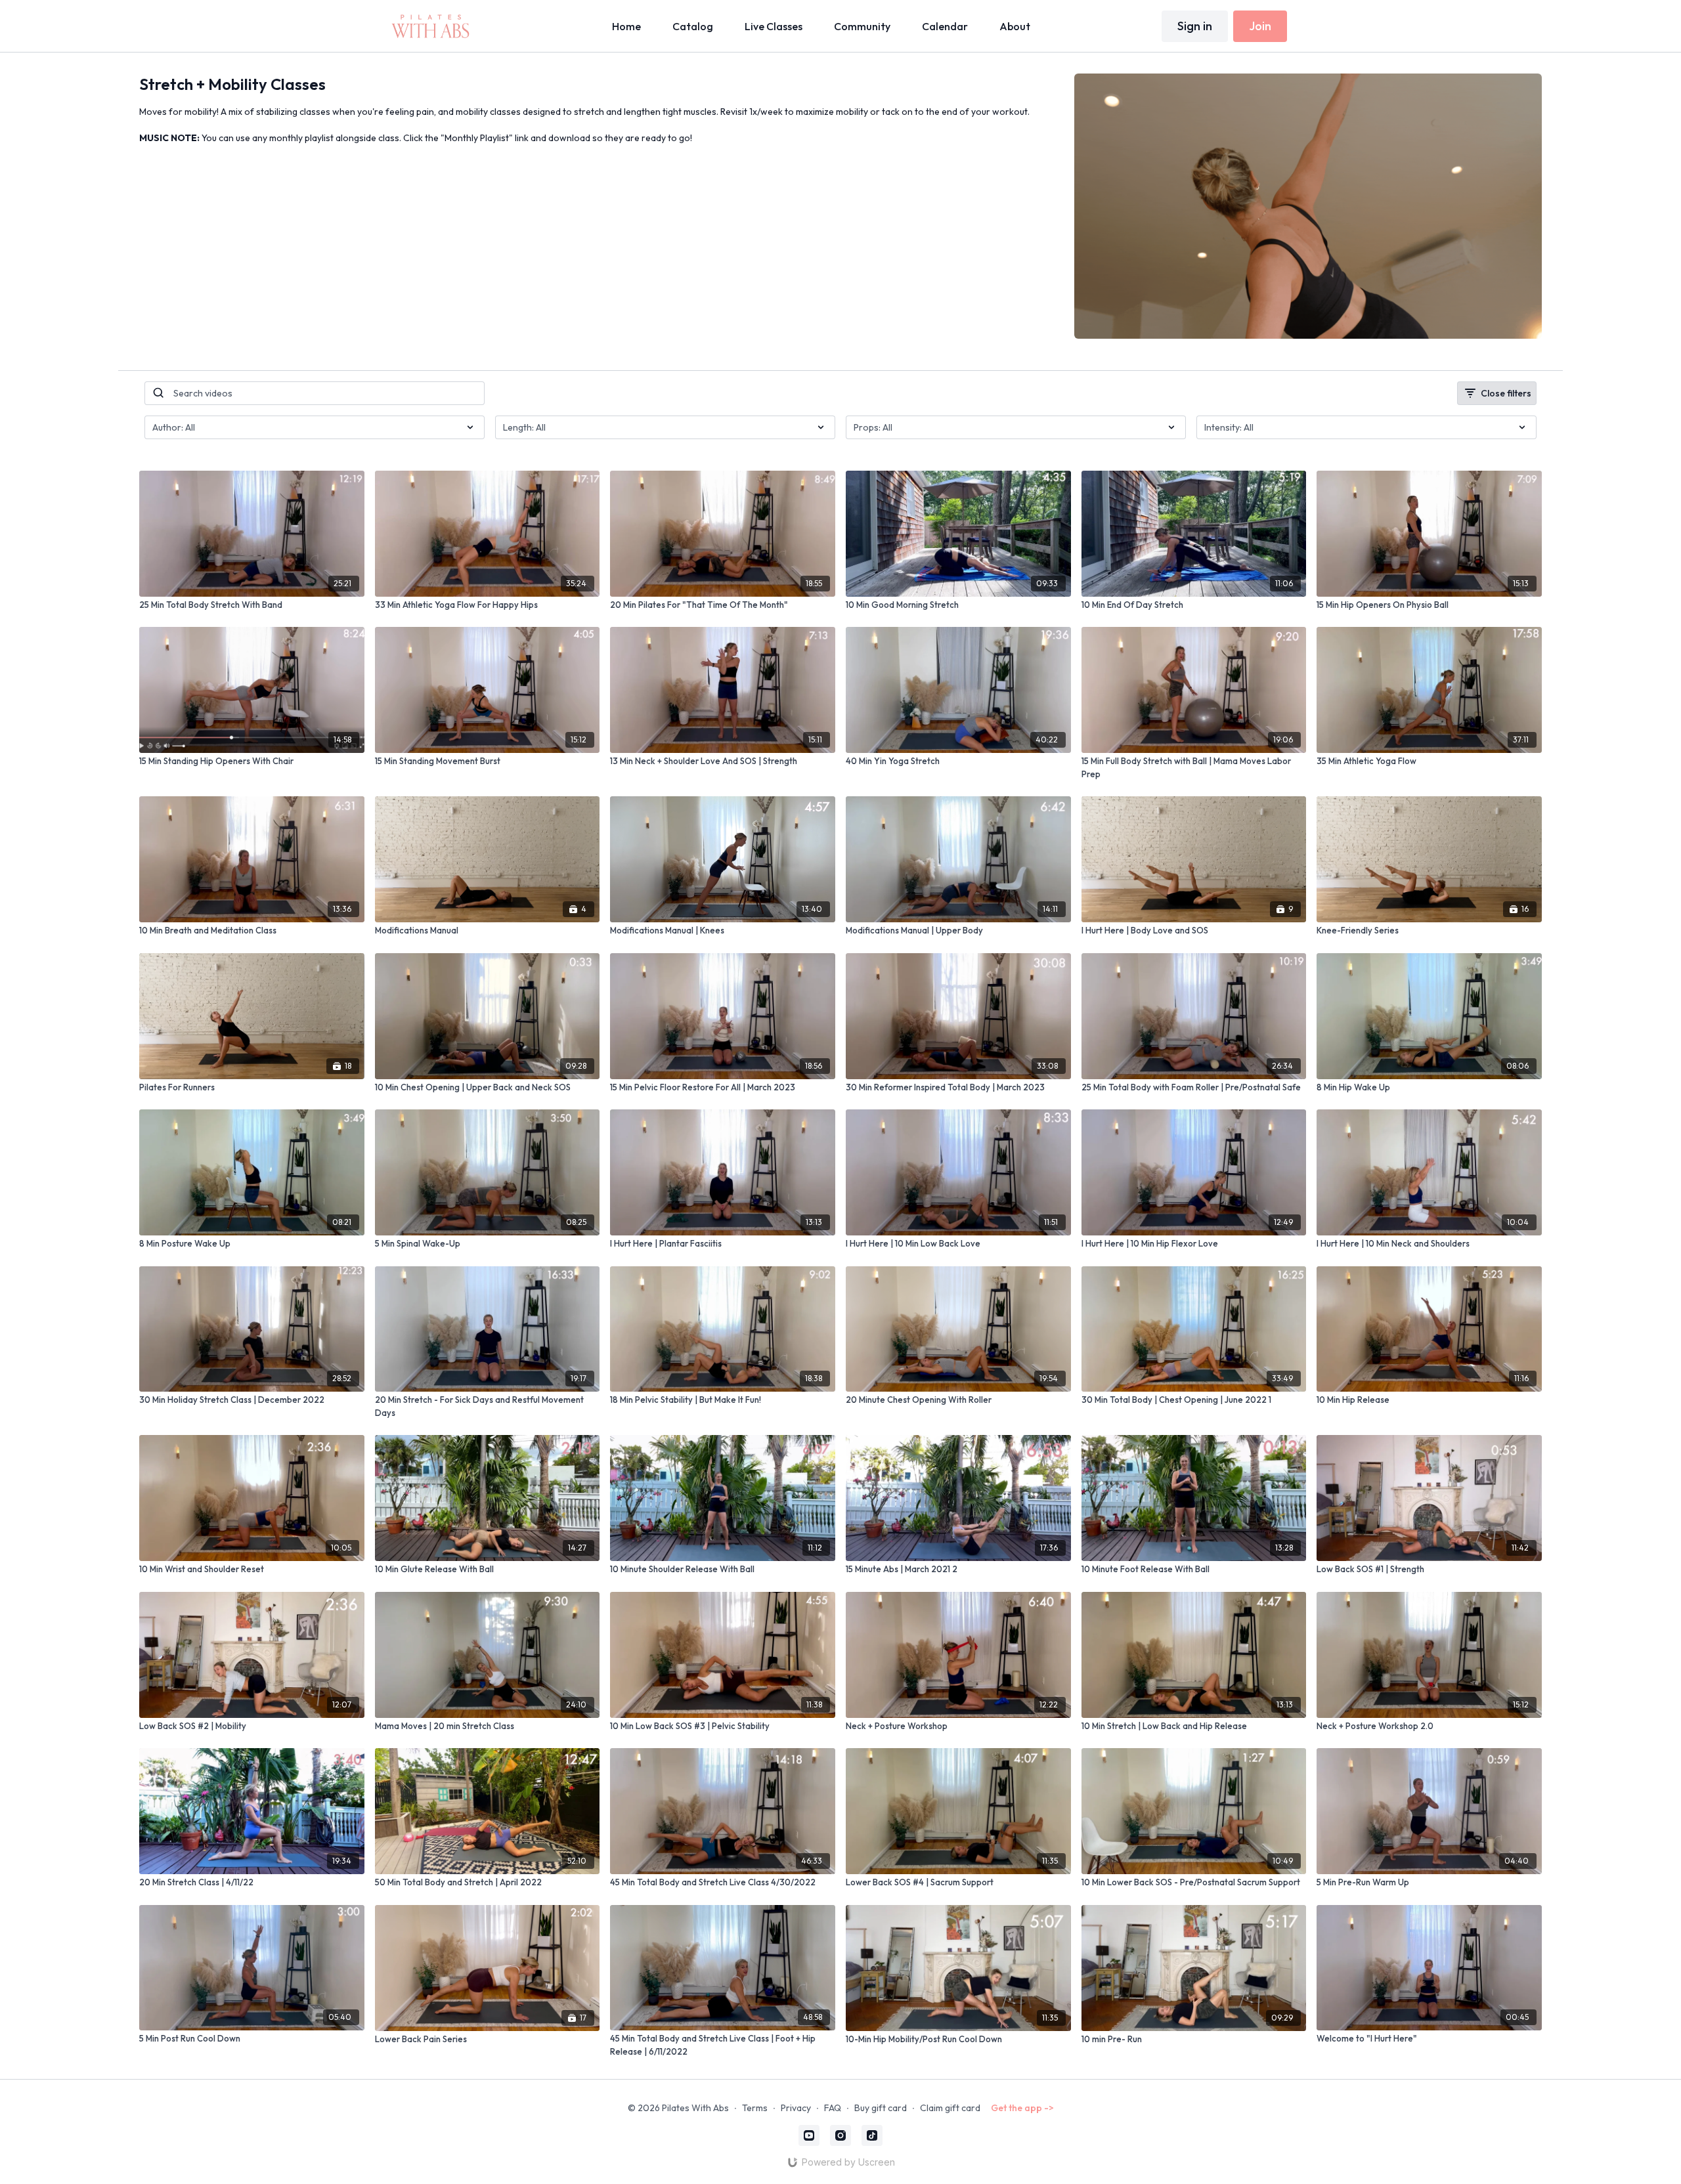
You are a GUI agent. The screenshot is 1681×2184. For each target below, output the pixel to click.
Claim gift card (950, 2108)
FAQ (833, 2108)
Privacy (796, 2108)
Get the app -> (1022, 2108)
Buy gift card (881, 2108)
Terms (755, 2108)
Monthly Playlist (477, 138)
